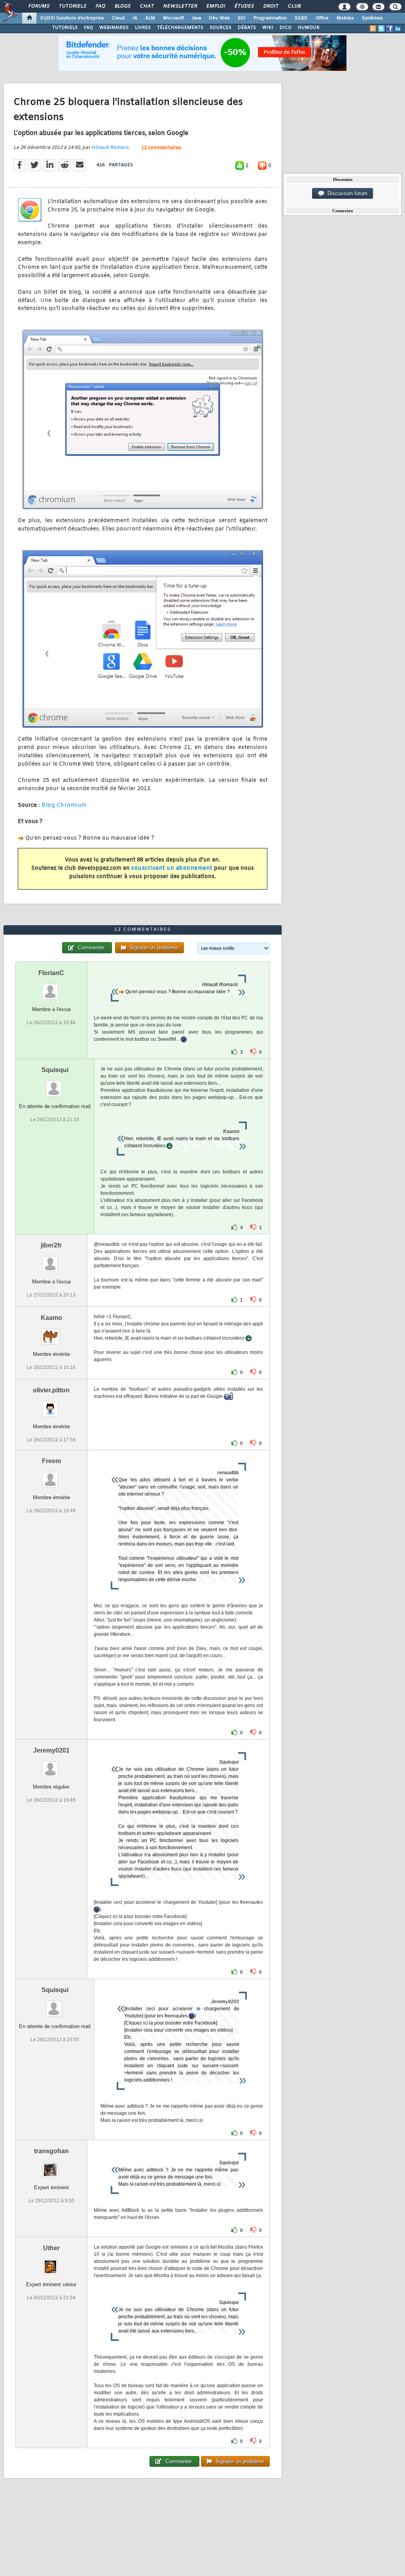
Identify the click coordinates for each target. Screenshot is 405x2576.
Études (244, 6)
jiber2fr (51, 1245)
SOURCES (220, 28)
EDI (242, 18)
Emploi (215, 6)
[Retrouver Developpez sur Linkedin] (398, 29)
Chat (147, 6)
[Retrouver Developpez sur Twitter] (381, 29)
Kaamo (51, 1318)
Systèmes (372, 18)
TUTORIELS (65, 28)
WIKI (268, 28)
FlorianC (51, 973)
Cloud (118, 18)
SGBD (301, 18)
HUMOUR (309, 28)
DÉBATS (247, 28)
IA (135, 18)
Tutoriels (72, 6)
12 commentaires (161, 148)
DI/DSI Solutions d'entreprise (72, 18)
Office (322, 18)
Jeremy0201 (51, 1750)
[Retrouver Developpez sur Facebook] (390, 29)
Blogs (122, 6)
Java (196, 18)
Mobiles (345, 18)
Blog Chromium (64, 805)
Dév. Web (219, 18)
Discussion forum (346, 193)
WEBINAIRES (114, 28)
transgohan (51, 2151)
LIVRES (143, 28)
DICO (286, 28)
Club (294, 6)
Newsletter (180, 6)
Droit (271, 6)
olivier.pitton (51, 1390)
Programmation (270, 18)
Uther (51, 2248)
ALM (150, 18)
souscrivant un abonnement (172, 868)
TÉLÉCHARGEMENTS (180, 28)
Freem (51, 1461)
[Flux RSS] (373, 29)
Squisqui (55, 1070)
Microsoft (173, 18)
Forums (39, 6)
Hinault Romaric (110, 148)
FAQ (100, 6)
